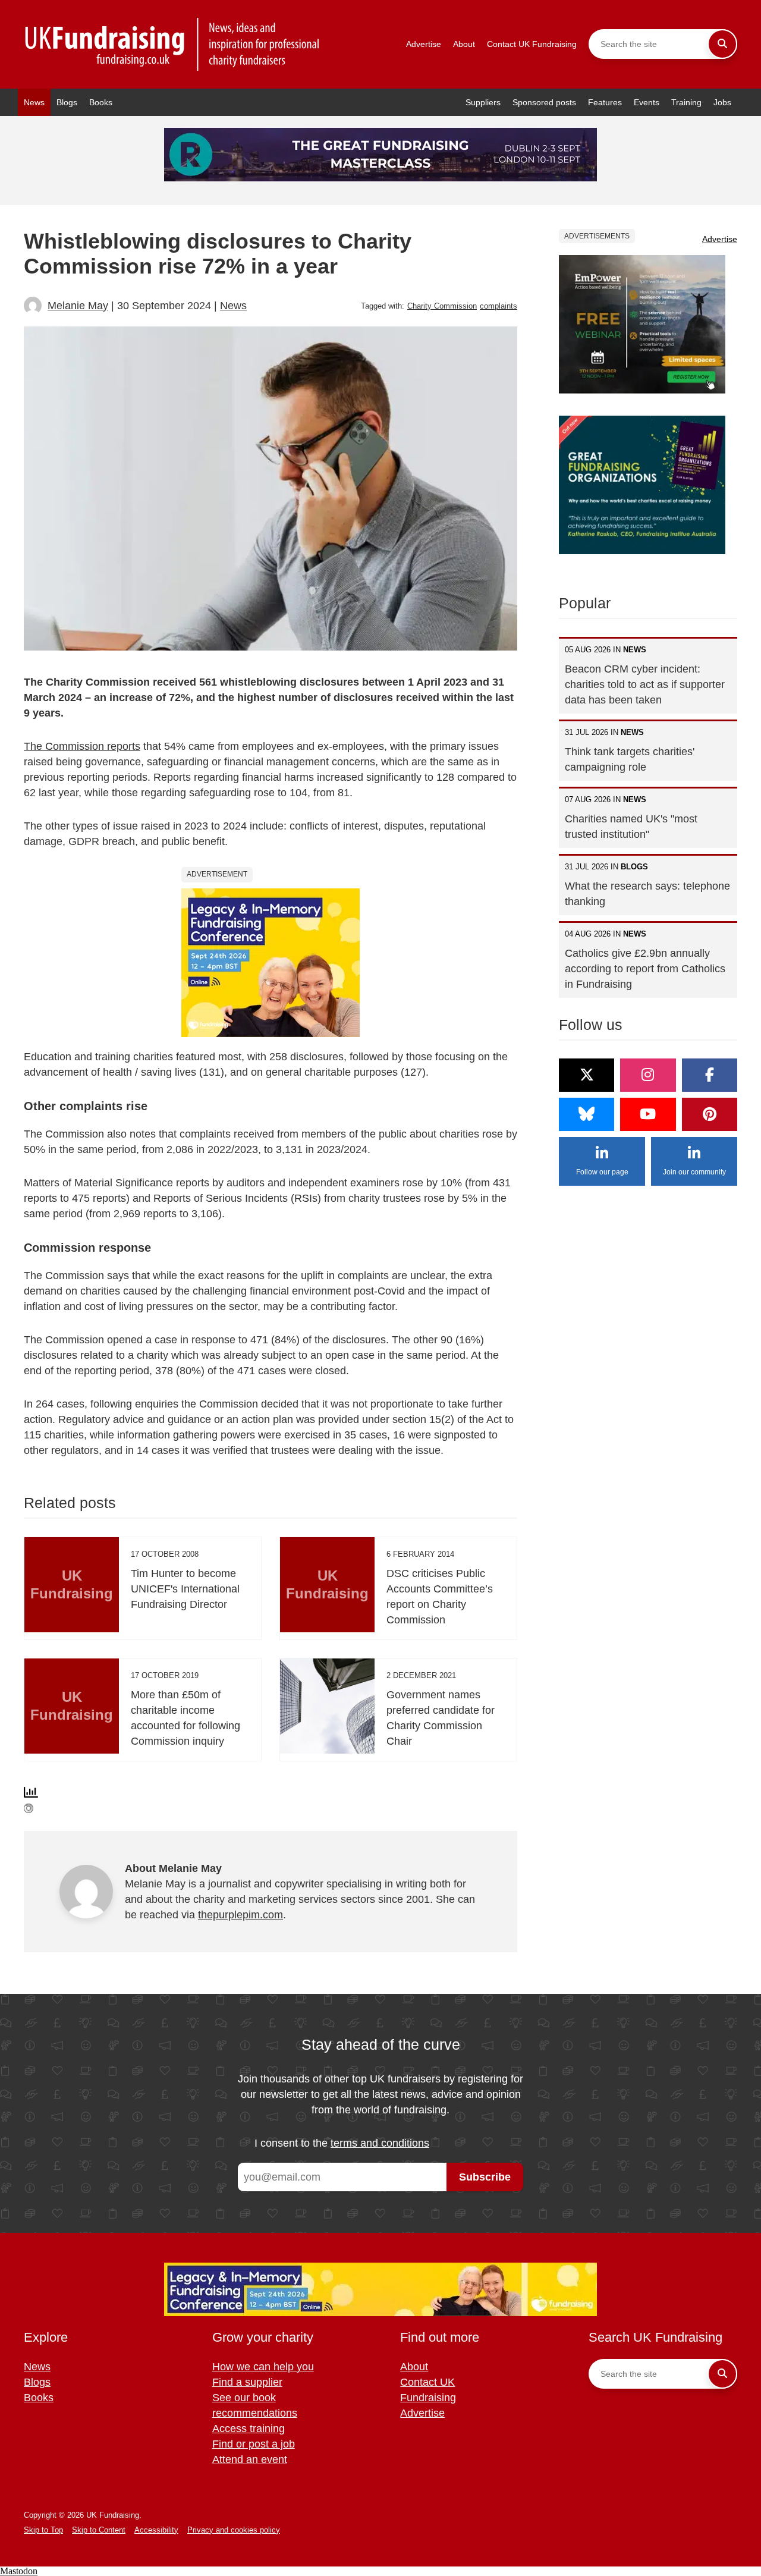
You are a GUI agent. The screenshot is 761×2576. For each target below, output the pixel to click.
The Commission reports (82, 746)
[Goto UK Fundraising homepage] (172, 44)
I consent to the (342, 2143)
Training (686, 102)
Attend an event (250, 2459)
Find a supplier (247, 2382)
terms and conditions (380, 2143)
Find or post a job (254, 2444)
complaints (499, 306)
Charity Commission (442, 306)
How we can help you (263, 2367)
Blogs (67, 102)
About (464, 44)
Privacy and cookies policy (234, 2530)
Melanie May (78, 306)
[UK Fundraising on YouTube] (648, 1114)
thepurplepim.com (240, 1915)
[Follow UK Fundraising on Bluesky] (587, 1114)
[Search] (722, 44)
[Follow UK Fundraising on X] (587, 1075)
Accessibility (156, 2530)
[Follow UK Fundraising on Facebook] (710, 1075)
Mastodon (19, 2571)
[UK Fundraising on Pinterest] (710, 1114)
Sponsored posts (544, 102)
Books (101, 102)
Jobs (722, 102)
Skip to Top (43, 2530)
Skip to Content (99, 2530)
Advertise (424, 44)
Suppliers (483, 102)
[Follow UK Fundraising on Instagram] (648, 1075)
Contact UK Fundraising (532, 44)
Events (647, 102)
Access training (249, 2429)
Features (605, 102)
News (34, 102)
